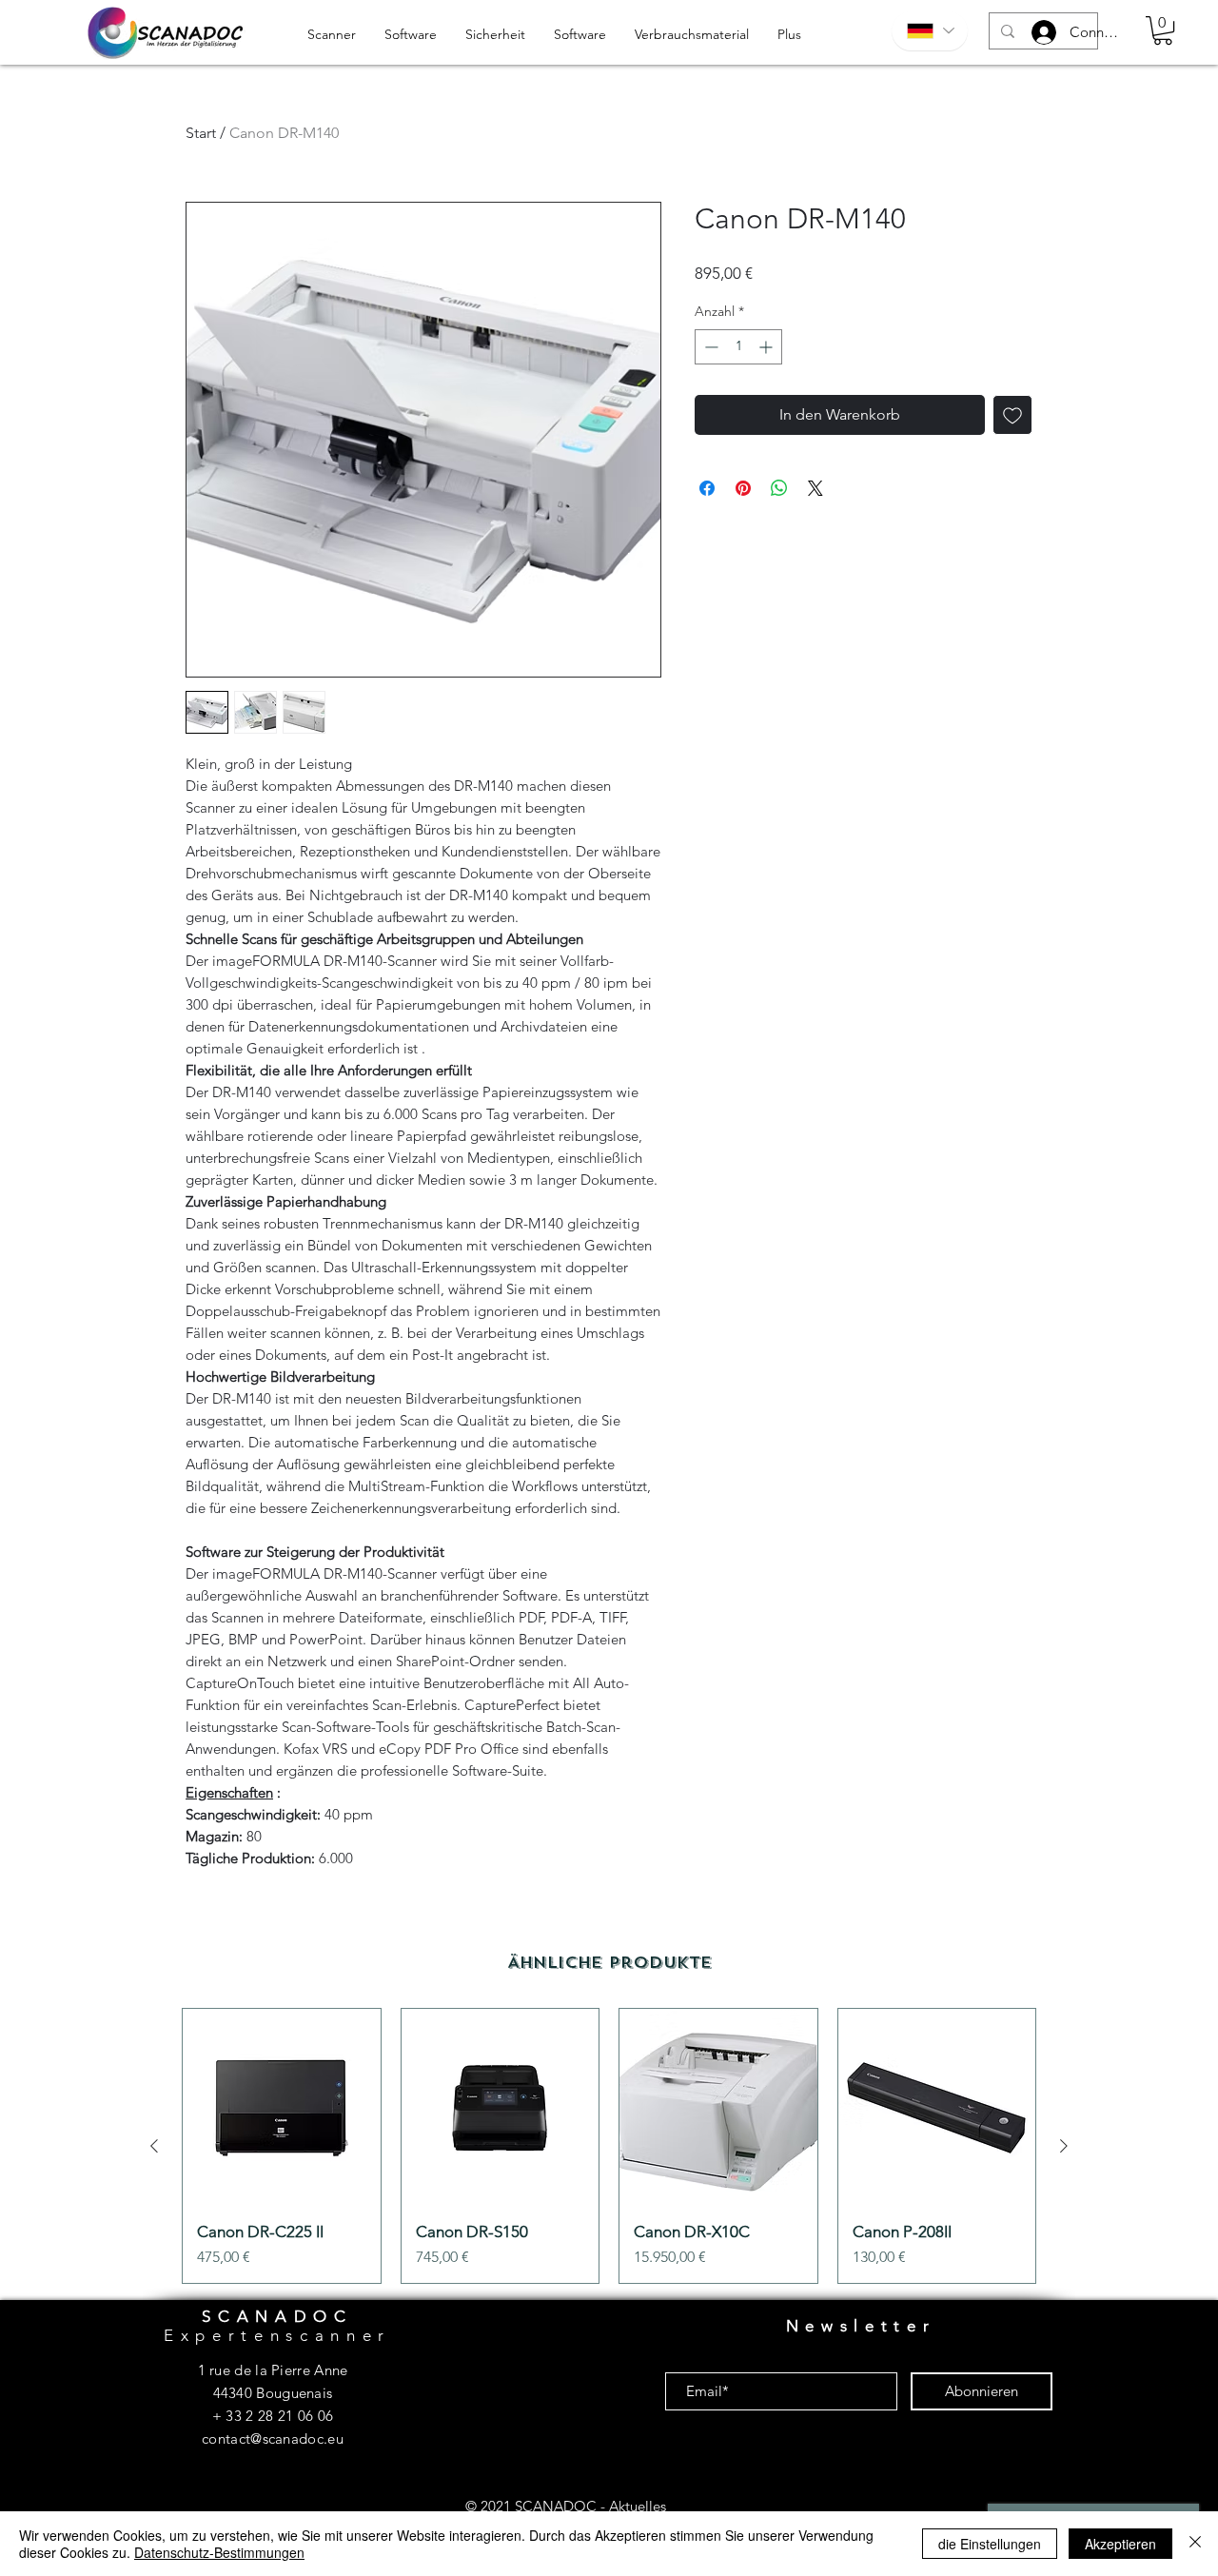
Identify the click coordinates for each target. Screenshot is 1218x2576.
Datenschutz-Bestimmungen (219, 2552)
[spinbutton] (738, 347)
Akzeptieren (1120, 2544)
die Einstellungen (990, 2544)
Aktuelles (638, 2506)
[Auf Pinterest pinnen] (743, 488)
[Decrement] (709, 347)
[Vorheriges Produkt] (154, 2146)
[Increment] (767, 347)
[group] (609, 2146)
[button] (1163, 30)
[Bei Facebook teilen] (707, 488)
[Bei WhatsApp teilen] (779, 488)
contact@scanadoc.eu (273, 2438)
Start (201, 133)
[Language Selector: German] (930, 31)
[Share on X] (815, 488)
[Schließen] (1195, 2544)
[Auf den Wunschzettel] (1012, 415)
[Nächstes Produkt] (1064, 2146)
